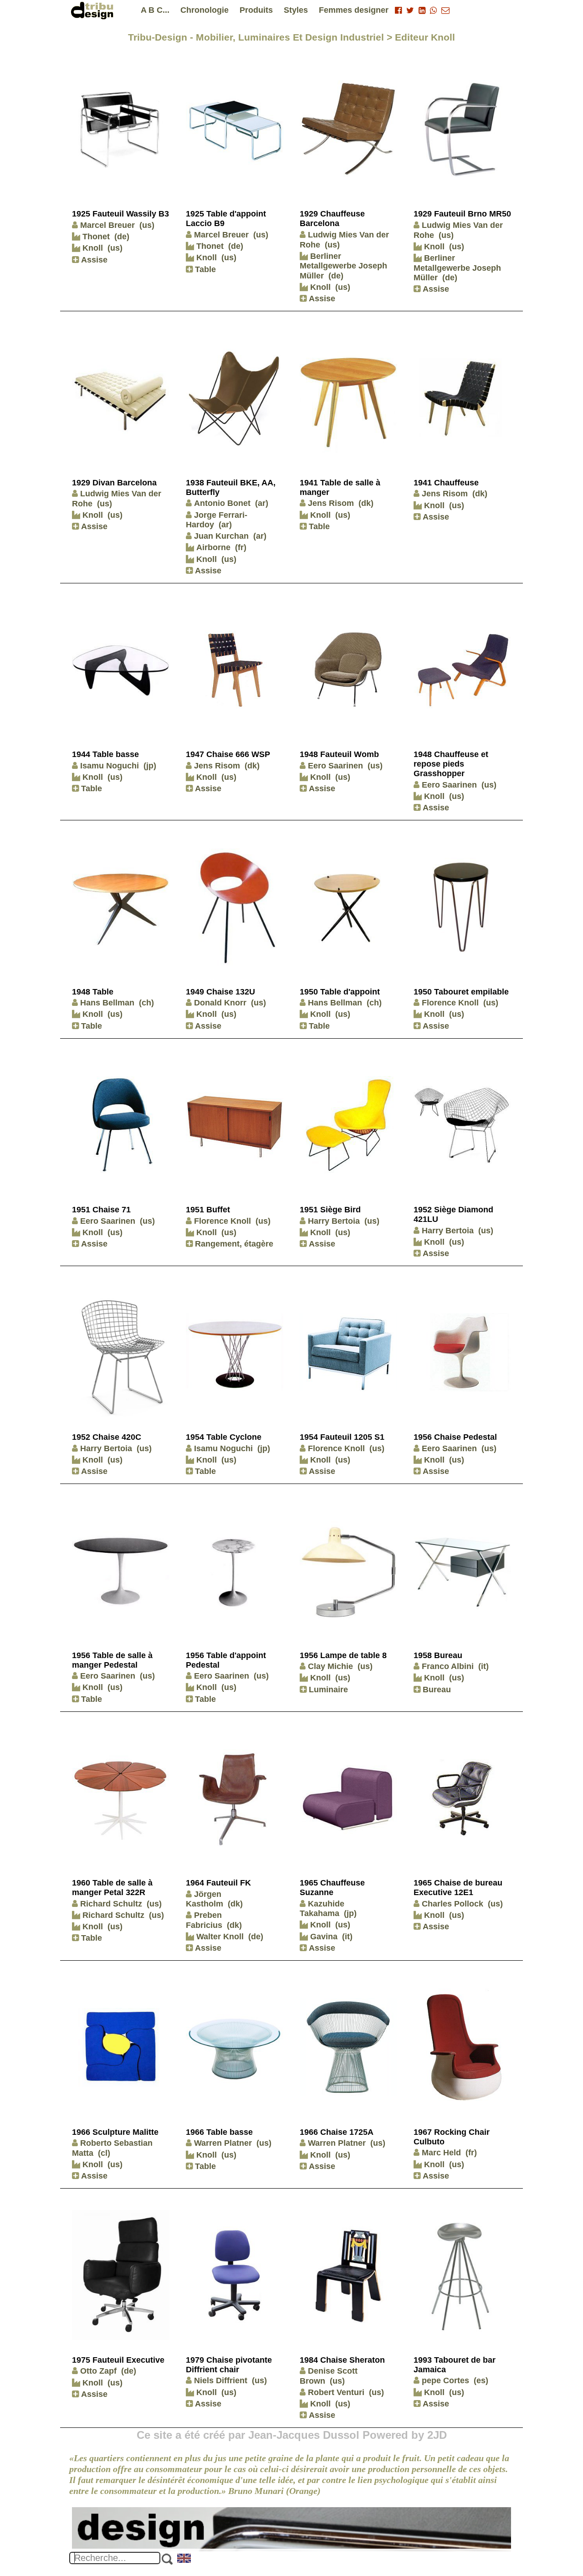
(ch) (146, 1003)
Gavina (323, 1937)
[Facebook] (398, 10)
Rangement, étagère (233, 1244)
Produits (256, 10)
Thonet (95, 237)
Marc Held (441, 2153)
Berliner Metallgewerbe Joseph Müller (343, 266)
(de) (122, 237)
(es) (481, 2380)
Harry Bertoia (334, 1221)
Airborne (212, 547)
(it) (483, 1666)
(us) (147, 225)
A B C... (155, 10)
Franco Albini (448, 1666)
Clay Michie (330, 1666)
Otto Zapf (98, 2371)
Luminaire (327, 1690)
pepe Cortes (445, 2380)
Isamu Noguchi (110, 766)
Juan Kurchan (221, 536)
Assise (93, 260)
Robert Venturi (336, 2392)
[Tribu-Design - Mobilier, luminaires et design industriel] (94, 10)
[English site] (184, 2559)
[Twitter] (410, 10)
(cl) (104, 2153)
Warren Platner (223, 2143)
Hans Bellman (107, 1003)
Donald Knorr (220, 1003)
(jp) (150, 766)
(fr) (241, 547)
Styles (296, 10)
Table (204, 269)
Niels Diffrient (221, 2380)
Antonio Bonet (222, 503)
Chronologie (205, 10)
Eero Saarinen (335, 766)
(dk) (366, 503)
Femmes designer (354, 10)
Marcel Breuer (107, 225)
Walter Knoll (219, 1937)
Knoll (92, 248)
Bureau (436, 1690)
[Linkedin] (422, 10)
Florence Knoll (450, 1003)
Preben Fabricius (204, 1920)
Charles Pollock (453, 1904)
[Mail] (445, 10)
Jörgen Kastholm (205, 1899)
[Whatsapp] (433, 10)
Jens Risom (331, 503)
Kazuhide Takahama (322, 1909)
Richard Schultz (111, 1904)
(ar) (262, 503)
